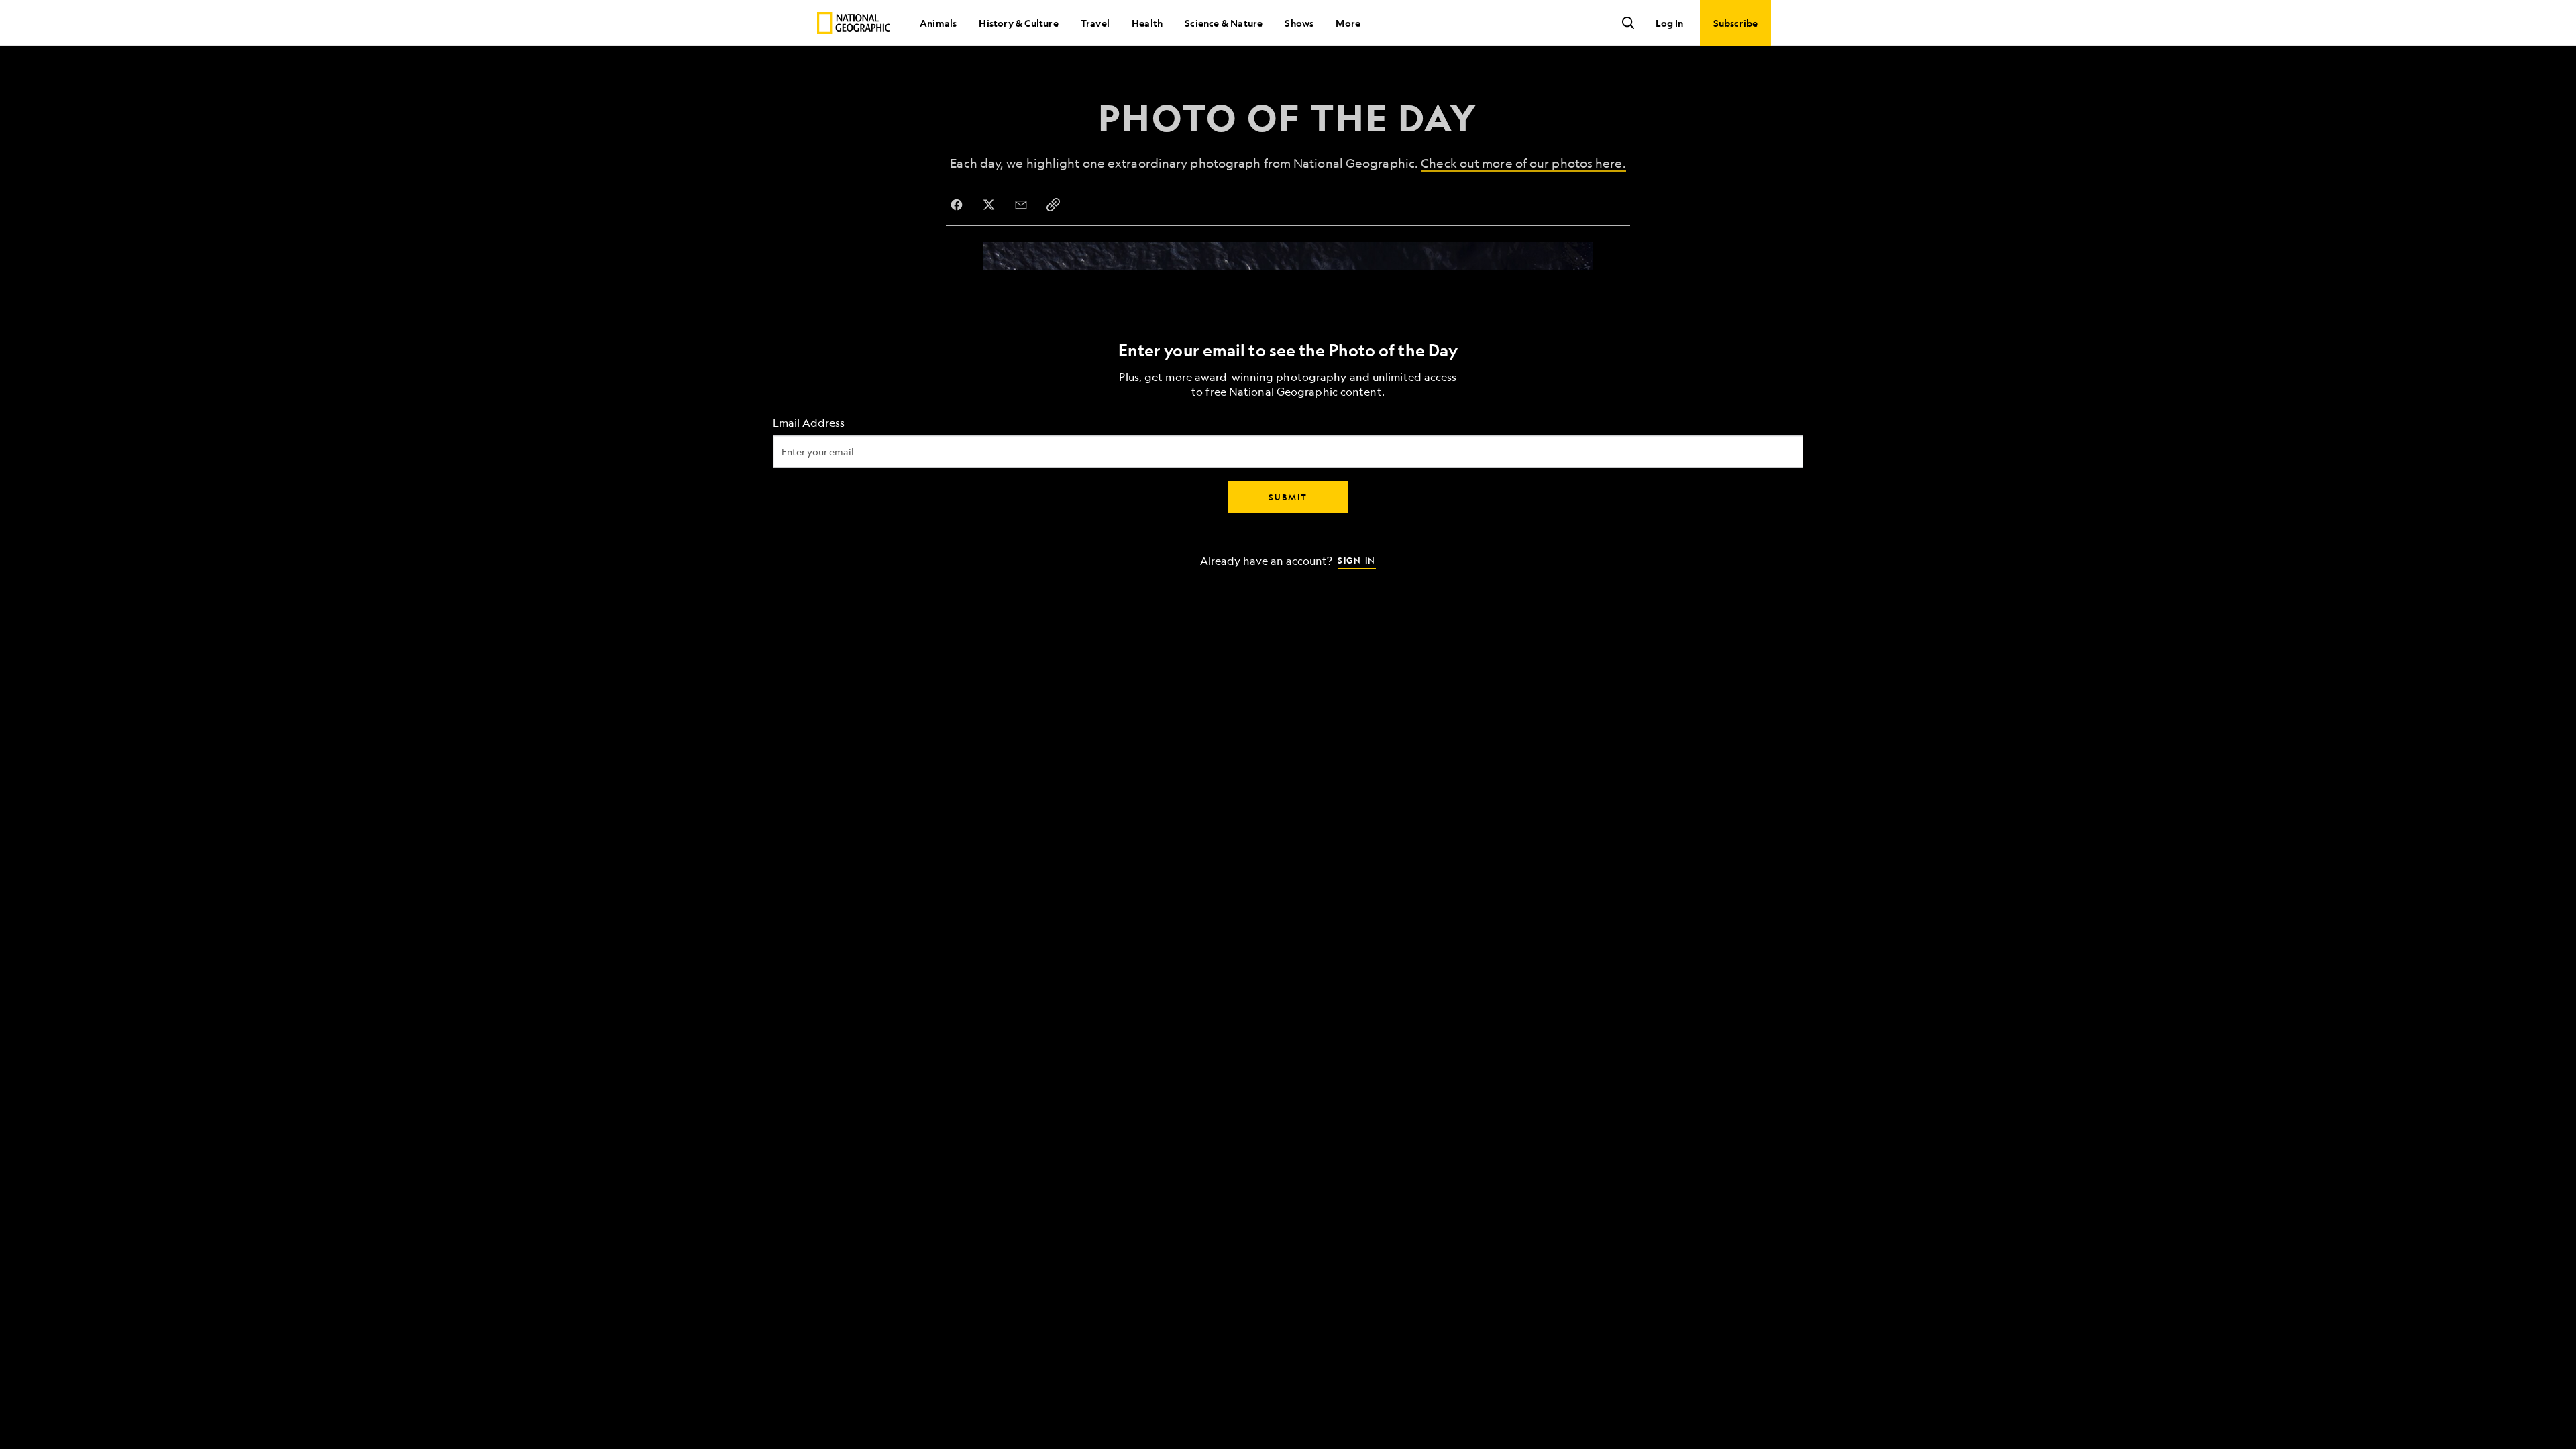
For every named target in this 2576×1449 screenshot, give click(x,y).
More (1348, 23)
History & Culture (1018, 23)
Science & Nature (1224, 23)
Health (1147, 23)
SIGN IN (1357, 560)
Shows (1299, 23)
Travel (1095, 23)
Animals (938, 23)
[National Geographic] (854, 23)
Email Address (809, 423)
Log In (1669, 23)
